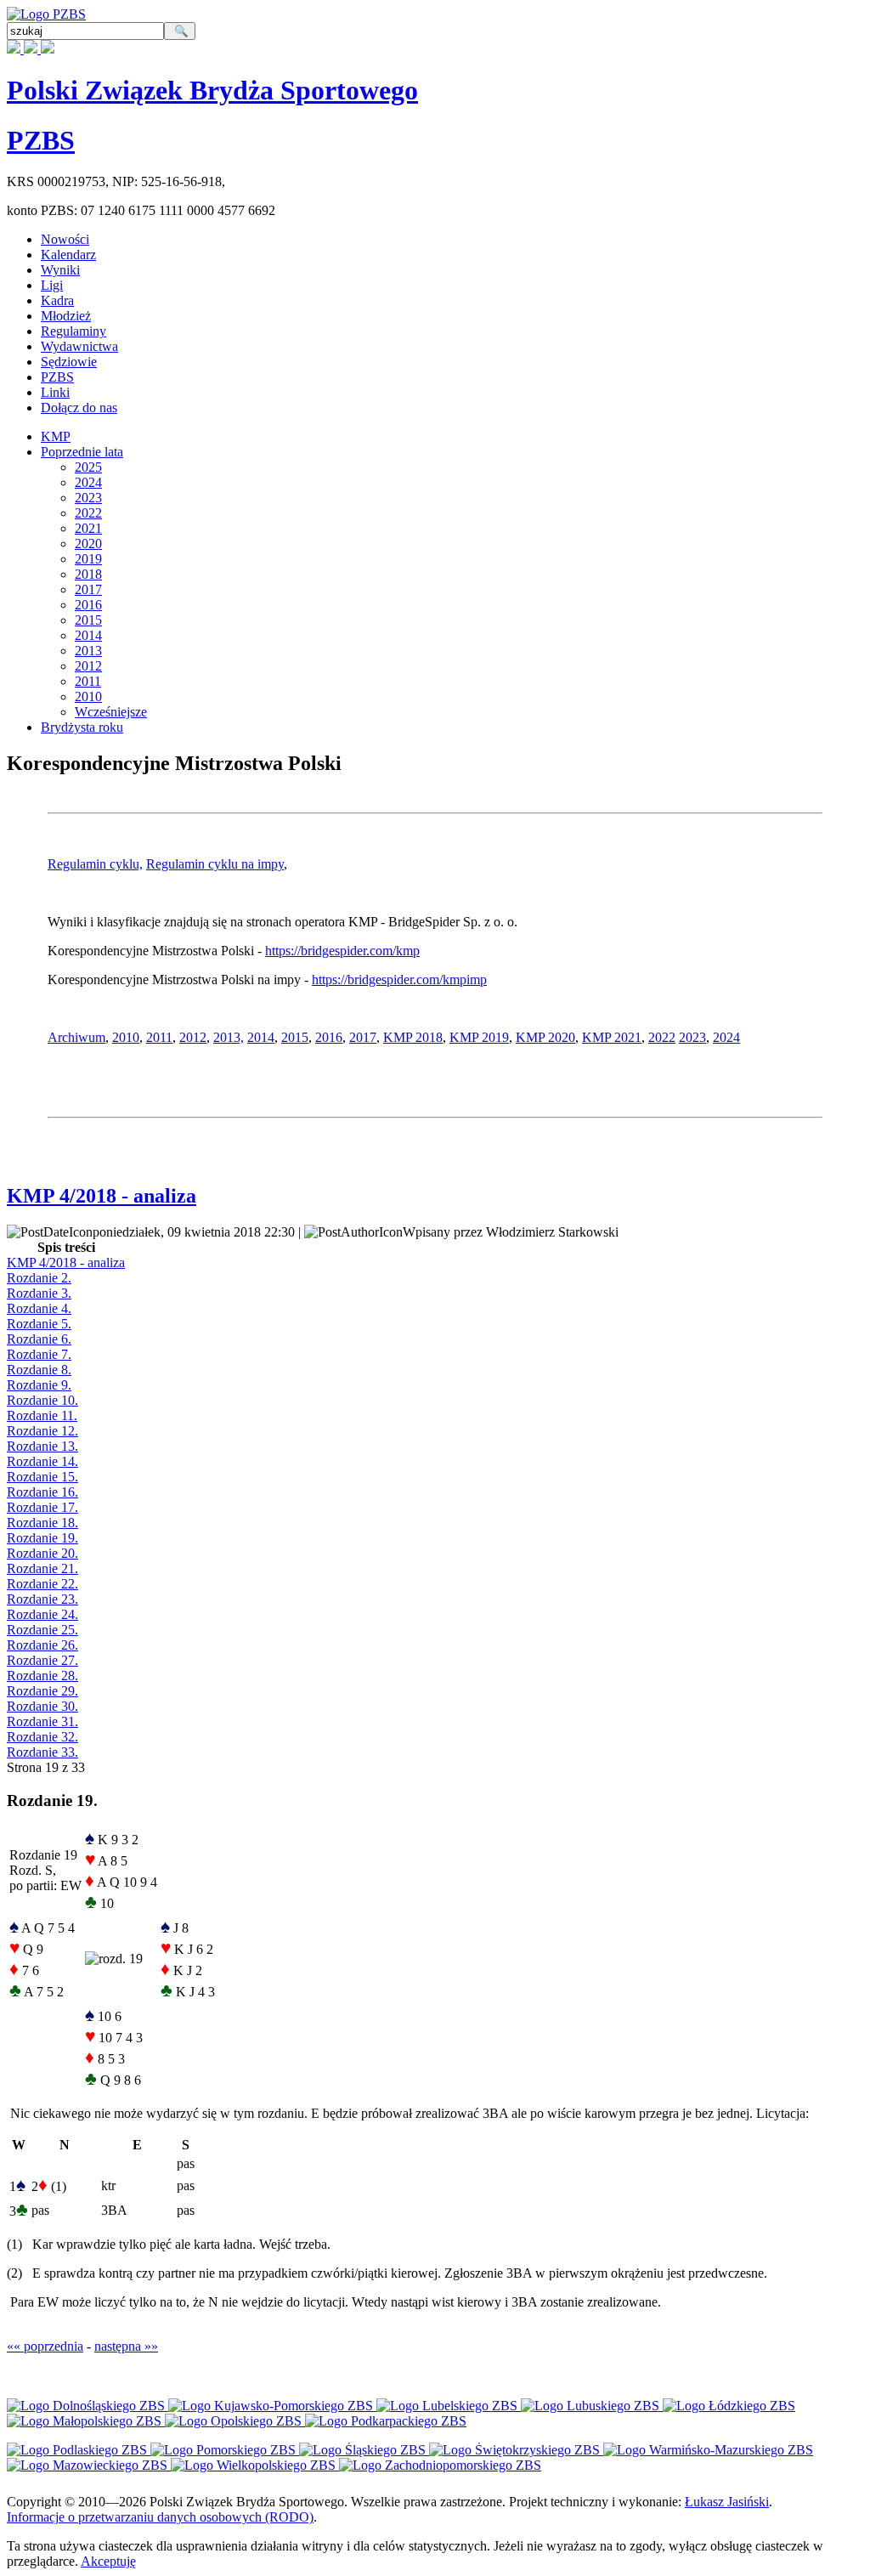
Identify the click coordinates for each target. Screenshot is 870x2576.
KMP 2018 (413, 1037)
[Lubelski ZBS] (449, 2406)
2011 (88, 681)
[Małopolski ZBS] (86, 2421)
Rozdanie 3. (39, 1293)
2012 (88, 666)
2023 (88, 498)
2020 (88, 544)
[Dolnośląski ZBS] (88, 2406)
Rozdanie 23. (42, 1599)
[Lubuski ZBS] (592, 2406)
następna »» (126, 2346)
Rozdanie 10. (42, 1400)
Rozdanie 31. (42, 1721)
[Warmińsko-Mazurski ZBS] (708, 2450)
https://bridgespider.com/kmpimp (399, 979)
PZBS (41, 140)
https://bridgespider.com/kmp (342, 951)
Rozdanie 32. (42, 1737)
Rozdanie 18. (42, 1523)
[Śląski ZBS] (364, 2450)
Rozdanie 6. (39, 1339)
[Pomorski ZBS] (225, 2450)
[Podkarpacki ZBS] (386, 2421)
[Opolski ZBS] (235, 2421)
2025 (88, 467)
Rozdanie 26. (42, 1645)
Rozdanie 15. (42, 1477)
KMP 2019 (479, 1037)
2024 (88, 482)
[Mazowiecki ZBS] (89, 2465)
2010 (88, 696)
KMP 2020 (545, 1037)
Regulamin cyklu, (95, 864)
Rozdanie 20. (42, 1553)
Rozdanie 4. (39, 1308)
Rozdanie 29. (42, 1691)
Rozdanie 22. (42, 1584)
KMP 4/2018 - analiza (102, 1196)
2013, (229, 1037)
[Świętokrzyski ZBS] (516, 2450)
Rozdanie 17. (42, 1507)
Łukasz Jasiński (727, 2502)
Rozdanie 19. (42, 1538)
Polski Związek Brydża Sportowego (212, 90)
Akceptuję (108, 2561)
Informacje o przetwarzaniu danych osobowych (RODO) (160, 2517)
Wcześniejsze (111, 712)
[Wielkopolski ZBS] (255, 2465)
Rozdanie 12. (42, 1431)
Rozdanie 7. (39, 1354)
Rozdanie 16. (42, 1492)
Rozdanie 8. (39, 1370)
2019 (88, 559)
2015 (88, 620)
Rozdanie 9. (39, 1385)
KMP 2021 (612, 1037)
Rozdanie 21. (42, 1568)
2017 (88, 589)
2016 (88, 605)
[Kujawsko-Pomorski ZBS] (272, 2406)
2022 (88, 513)
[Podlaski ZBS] (79, 2450)
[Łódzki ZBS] (729, 2406)
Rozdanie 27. (42, 1660)
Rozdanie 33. (42, 1752)
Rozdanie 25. (42, 1630)
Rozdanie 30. (42, 1706)
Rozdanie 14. (42, 1461)
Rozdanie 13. (42, 1446)
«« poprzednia (45, 2346)
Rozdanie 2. (39, 1278)
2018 (88, 574)
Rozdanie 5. (39, 1324)
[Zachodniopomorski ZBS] (440, 2465)
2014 (88, 635)
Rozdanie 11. (42, 1415)
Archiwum (76, 1037)
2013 (88, 651)
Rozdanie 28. (42, 1676)
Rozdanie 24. (42, 1614)
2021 (88, 528)
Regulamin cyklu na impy (215, 864)
